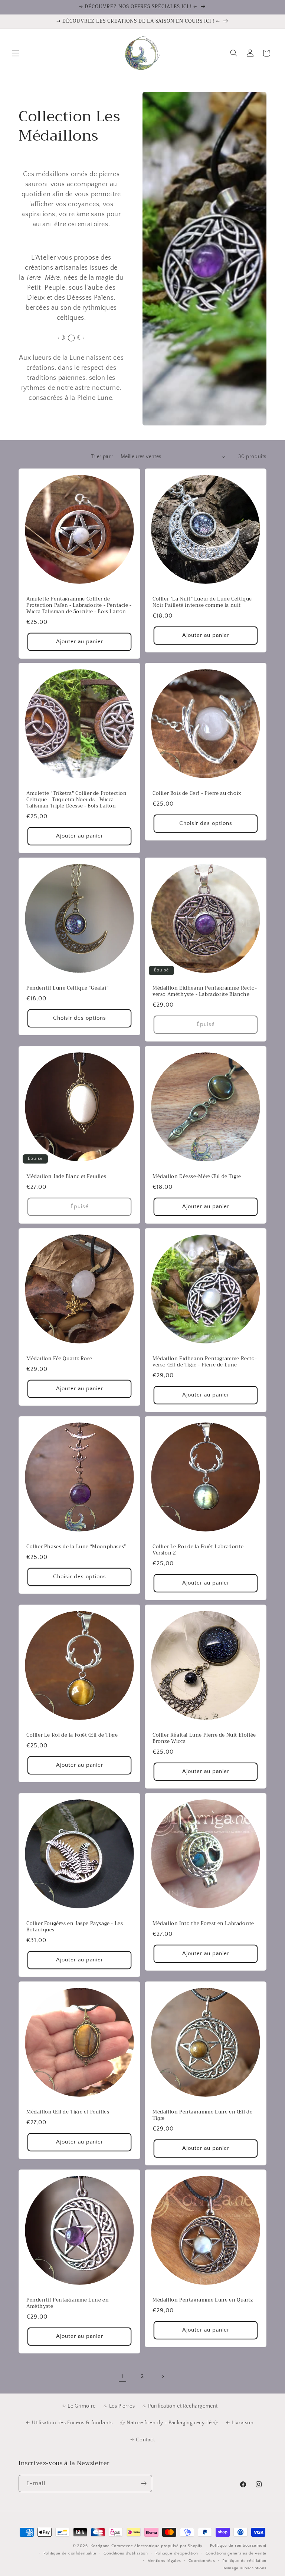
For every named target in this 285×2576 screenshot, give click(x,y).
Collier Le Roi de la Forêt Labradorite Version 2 (198, 1550)
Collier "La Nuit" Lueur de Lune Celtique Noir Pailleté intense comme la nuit (202, 602)
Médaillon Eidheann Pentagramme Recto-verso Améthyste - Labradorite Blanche (205, 991)
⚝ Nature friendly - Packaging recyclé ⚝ (169, 2423)
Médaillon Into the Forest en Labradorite (203, 1924)
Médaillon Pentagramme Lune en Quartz (203, 2300)
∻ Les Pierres (119, 2406)
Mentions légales (164, 2561)
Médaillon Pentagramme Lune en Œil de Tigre (203, 2115)
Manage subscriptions (245, 2568)
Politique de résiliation (244, 2561)
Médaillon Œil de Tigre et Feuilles (68, 2112)
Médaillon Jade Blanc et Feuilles (66, 1177)
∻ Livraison (240, 2423)
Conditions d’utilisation (126, 2553)
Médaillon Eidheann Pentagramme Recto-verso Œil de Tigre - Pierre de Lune (205, 1362)
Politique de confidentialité (70, 2553)
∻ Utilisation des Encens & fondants (69, 2423)
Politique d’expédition (177, 2553)
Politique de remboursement (238, 2546)
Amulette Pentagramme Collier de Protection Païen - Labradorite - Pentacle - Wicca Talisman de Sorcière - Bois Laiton (79, 606)
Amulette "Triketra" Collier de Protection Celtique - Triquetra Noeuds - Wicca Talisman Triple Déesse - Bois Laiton (77, 800)
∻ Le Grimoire (79, 2406)
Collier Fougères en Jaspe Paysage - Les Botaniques (75, 1927)
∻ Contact (142, 2440)
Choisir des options (206, 824)
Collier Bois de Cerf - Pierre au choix (197, 794)
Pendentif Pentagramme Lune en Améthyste (68, 2303)
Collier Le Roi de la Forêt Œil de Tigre (72, 1735)
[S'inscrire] (144, 2483)
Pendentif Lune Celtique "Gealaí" (67, 988)
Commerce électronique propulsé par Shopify (157, 2546)
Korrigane (100, 2546)
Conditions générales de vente (236, 2553)
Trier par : (102, 457)
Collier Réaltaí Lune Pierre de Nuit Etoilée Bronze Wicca (204, 1738)
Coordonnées (202, 2561)
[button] (16, 53)
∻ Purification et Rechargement (180, 2406)
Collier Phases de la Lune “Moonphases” (76, 1547)
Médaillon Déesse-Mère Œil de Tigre (197, 1177)
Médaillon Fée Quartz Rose (59, 1359)
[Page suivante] (163, 2376)
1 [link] (122, 2376)
